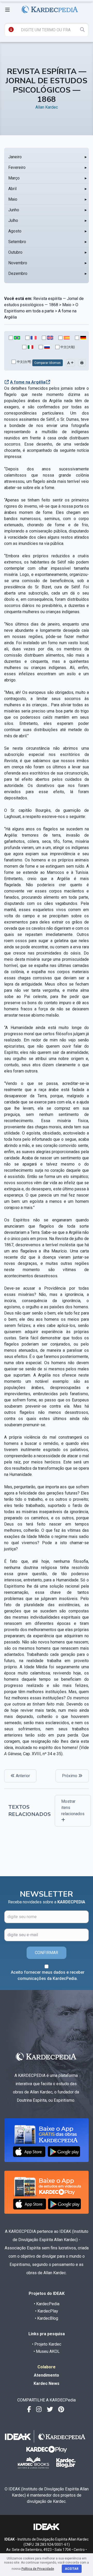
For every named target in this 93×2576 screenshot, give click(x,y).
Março (14, 178)
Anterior (22, 1776)
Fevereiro (17, 167)
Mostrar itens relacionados (73, 1808)
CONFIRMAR (47, 1953)
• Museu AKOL (47, 2351)
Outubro (15, 252)
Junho (14, 210)
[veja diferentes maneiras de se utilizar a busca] (11, 29)
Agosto (15, 231)
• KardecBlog (47, 2318)
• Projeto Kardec (47, 2344)
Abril (12, 189)
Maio (13, 199)
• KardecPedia (47, 2304)
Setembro (17, 242)
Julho (13, 220)
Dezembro (18, 273)
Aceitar (72, 2569)
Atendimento (47, 2375)
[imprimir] (82, 363)
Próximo (70, 1776)
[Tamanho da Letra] (70, 363)
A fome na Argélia (28, 382)
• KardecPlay (47, 2311)
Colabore (47, 2367)
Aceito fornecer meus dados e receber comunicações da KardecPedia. (48, 1975)
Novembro (18, 263)
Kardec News (47, 2383)
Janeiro (15, 157)
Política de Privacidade (38, 2569)
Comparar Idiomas (48, 363)
